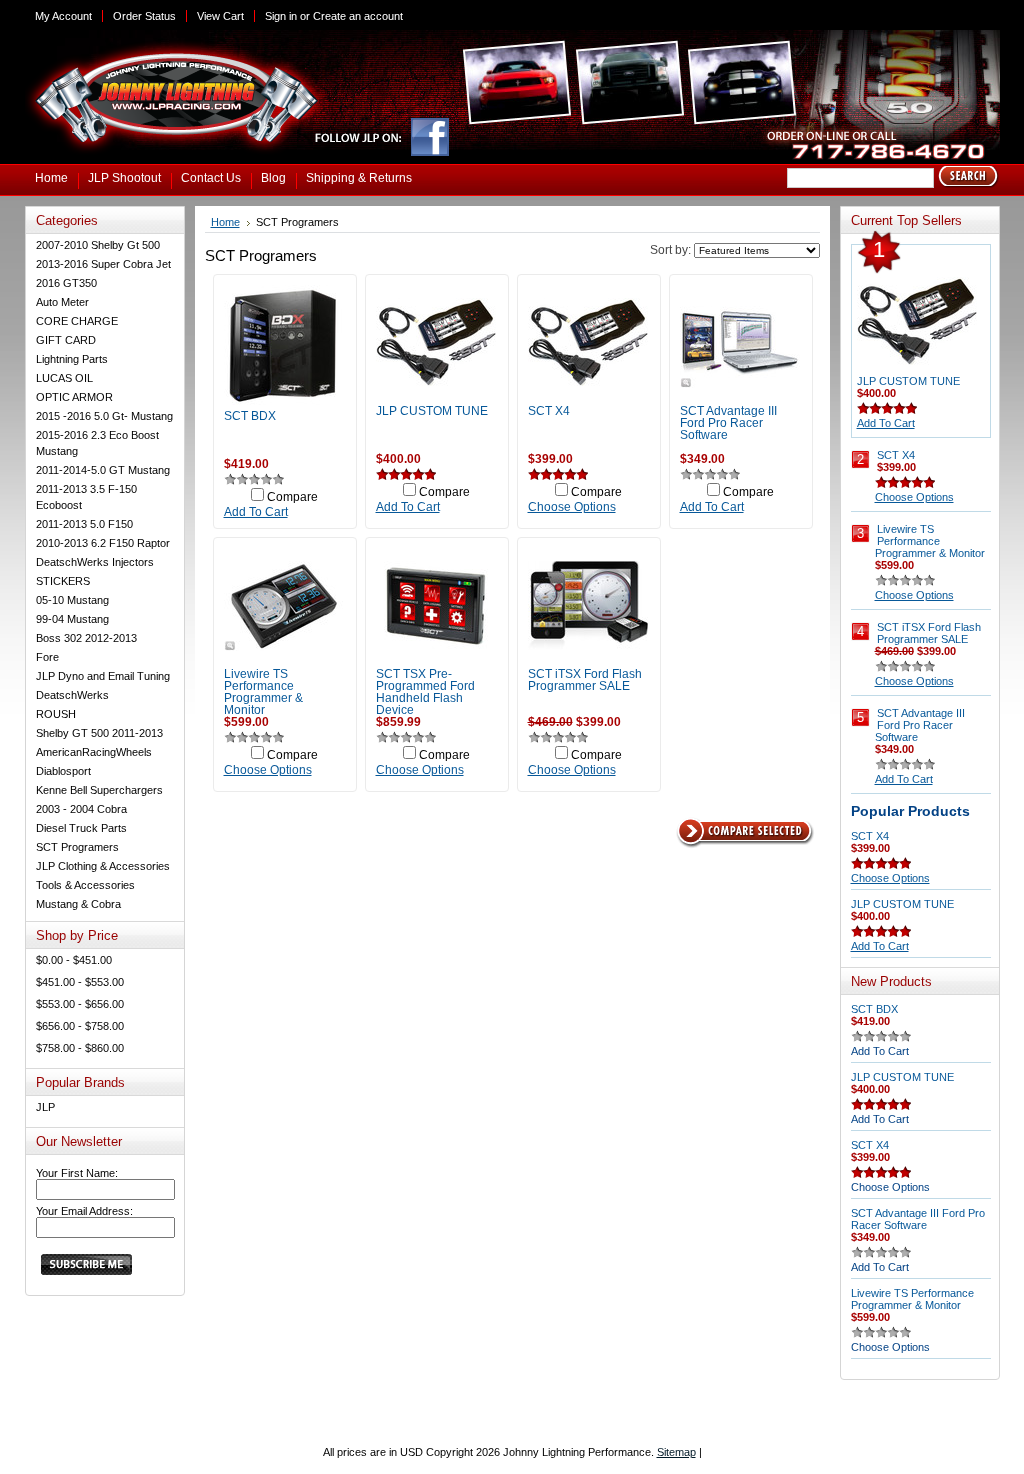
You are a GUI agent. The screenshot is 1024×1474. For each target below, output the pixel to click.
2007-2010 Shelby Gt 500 (98, 245)
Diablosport (63, 771)
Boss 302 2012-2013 (86, 638)
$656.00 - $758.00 (80, 1026)
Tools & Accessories (85, 885)
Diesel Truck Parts (81, 828)
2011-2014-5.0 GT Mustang (103, 470)
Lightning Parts (72, 359)
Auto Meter (62, 302)
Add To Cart (256, 512)
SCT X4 (549, 411)
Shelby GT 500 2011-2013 (99, 733)
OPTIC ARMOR (74, 397)
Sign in (281, 16)
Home (225, 222)
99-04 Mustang (72, 619)
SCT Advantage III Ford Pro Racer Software (728, 423)
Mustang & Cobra (78, 904)
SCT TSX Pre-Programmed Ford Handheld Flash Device (425, 692)
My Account (63, 16)
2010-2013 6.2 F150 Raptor (103, 543)
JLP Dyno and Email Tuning (103, 676)
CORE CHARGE (77, 321)
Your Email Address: (84, 1211)
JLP (45, 1107)
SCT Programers (77, 847)
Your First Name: (77, 1173)
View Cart (220, 16)
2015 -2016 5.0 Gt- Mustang (104, 416)
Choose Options (572, 507)
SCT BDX (250, 416)
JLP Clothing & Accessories (103, 866)
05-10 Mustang (72, 600)
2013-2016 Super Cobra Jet (103, 264)
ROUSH (56, 714)
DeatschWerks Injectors (95, 562)
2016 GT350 (66, 283)
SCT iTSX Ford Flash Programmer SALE (585, 680)
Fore (47, 657)
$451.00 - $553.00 (80, 982)
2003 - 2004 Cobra (81, 809)
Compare (292, 497)
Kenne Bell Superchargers (99, 790)
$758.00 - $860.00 (80, 1048)
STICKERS (63, 581)
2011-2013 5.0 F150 (84, 524)
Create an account (358, 16)
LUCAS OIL (64, 378)
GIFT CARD (66, 340)
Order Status (144, 16)
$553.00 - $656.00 (80, 1004)
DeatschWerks (72, 695)
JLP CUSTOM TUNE (432, 411)
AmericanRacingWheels (94, 752)
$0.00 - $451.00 (74, 960)
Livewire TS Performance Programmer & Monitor (263, 692)
